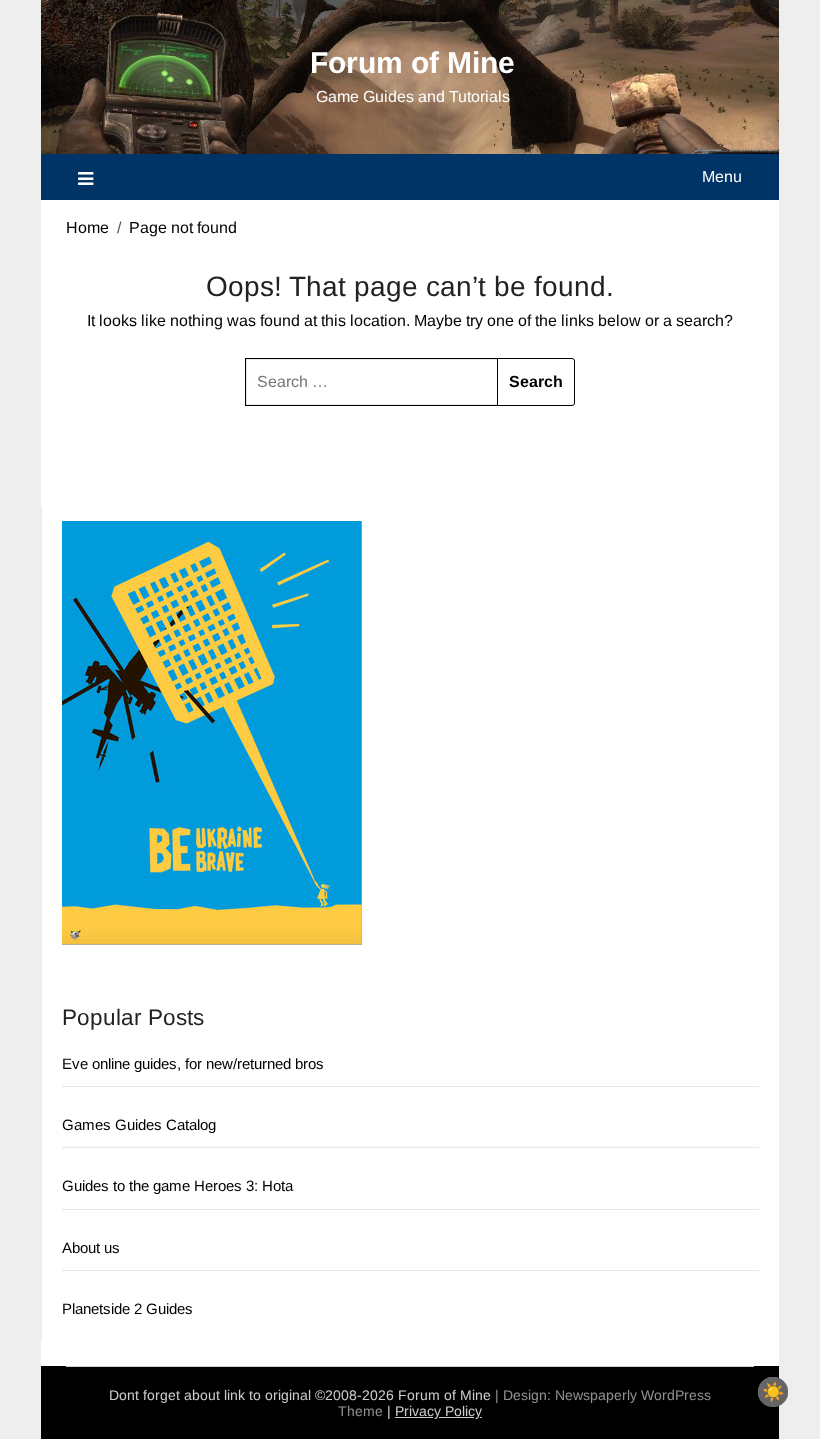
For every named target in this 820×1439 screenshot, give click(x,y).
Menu (722, 176)
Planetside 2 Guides (127, 1308)
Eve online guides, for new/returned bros (193, 1063)
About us (91, 1247)
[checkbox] (773, 1392)
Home (87, 227)
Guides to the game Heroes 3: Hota (177, 1185)
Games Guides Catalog (139, 1124)
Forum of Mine (412, 62)
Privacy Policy (438, 1411)
